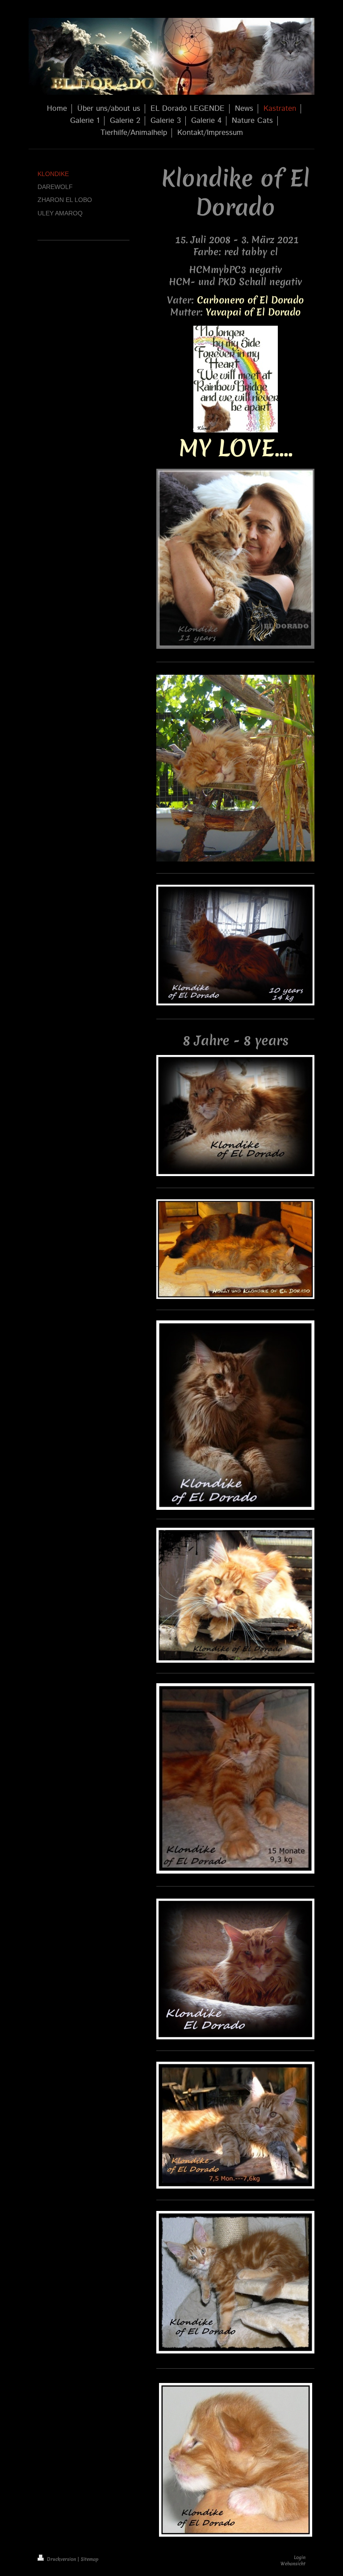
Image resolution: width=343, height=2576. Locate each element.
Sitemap (90, 2559)
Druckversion (61, 2559)
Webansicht (293, 2563)
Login (300, 2557)
